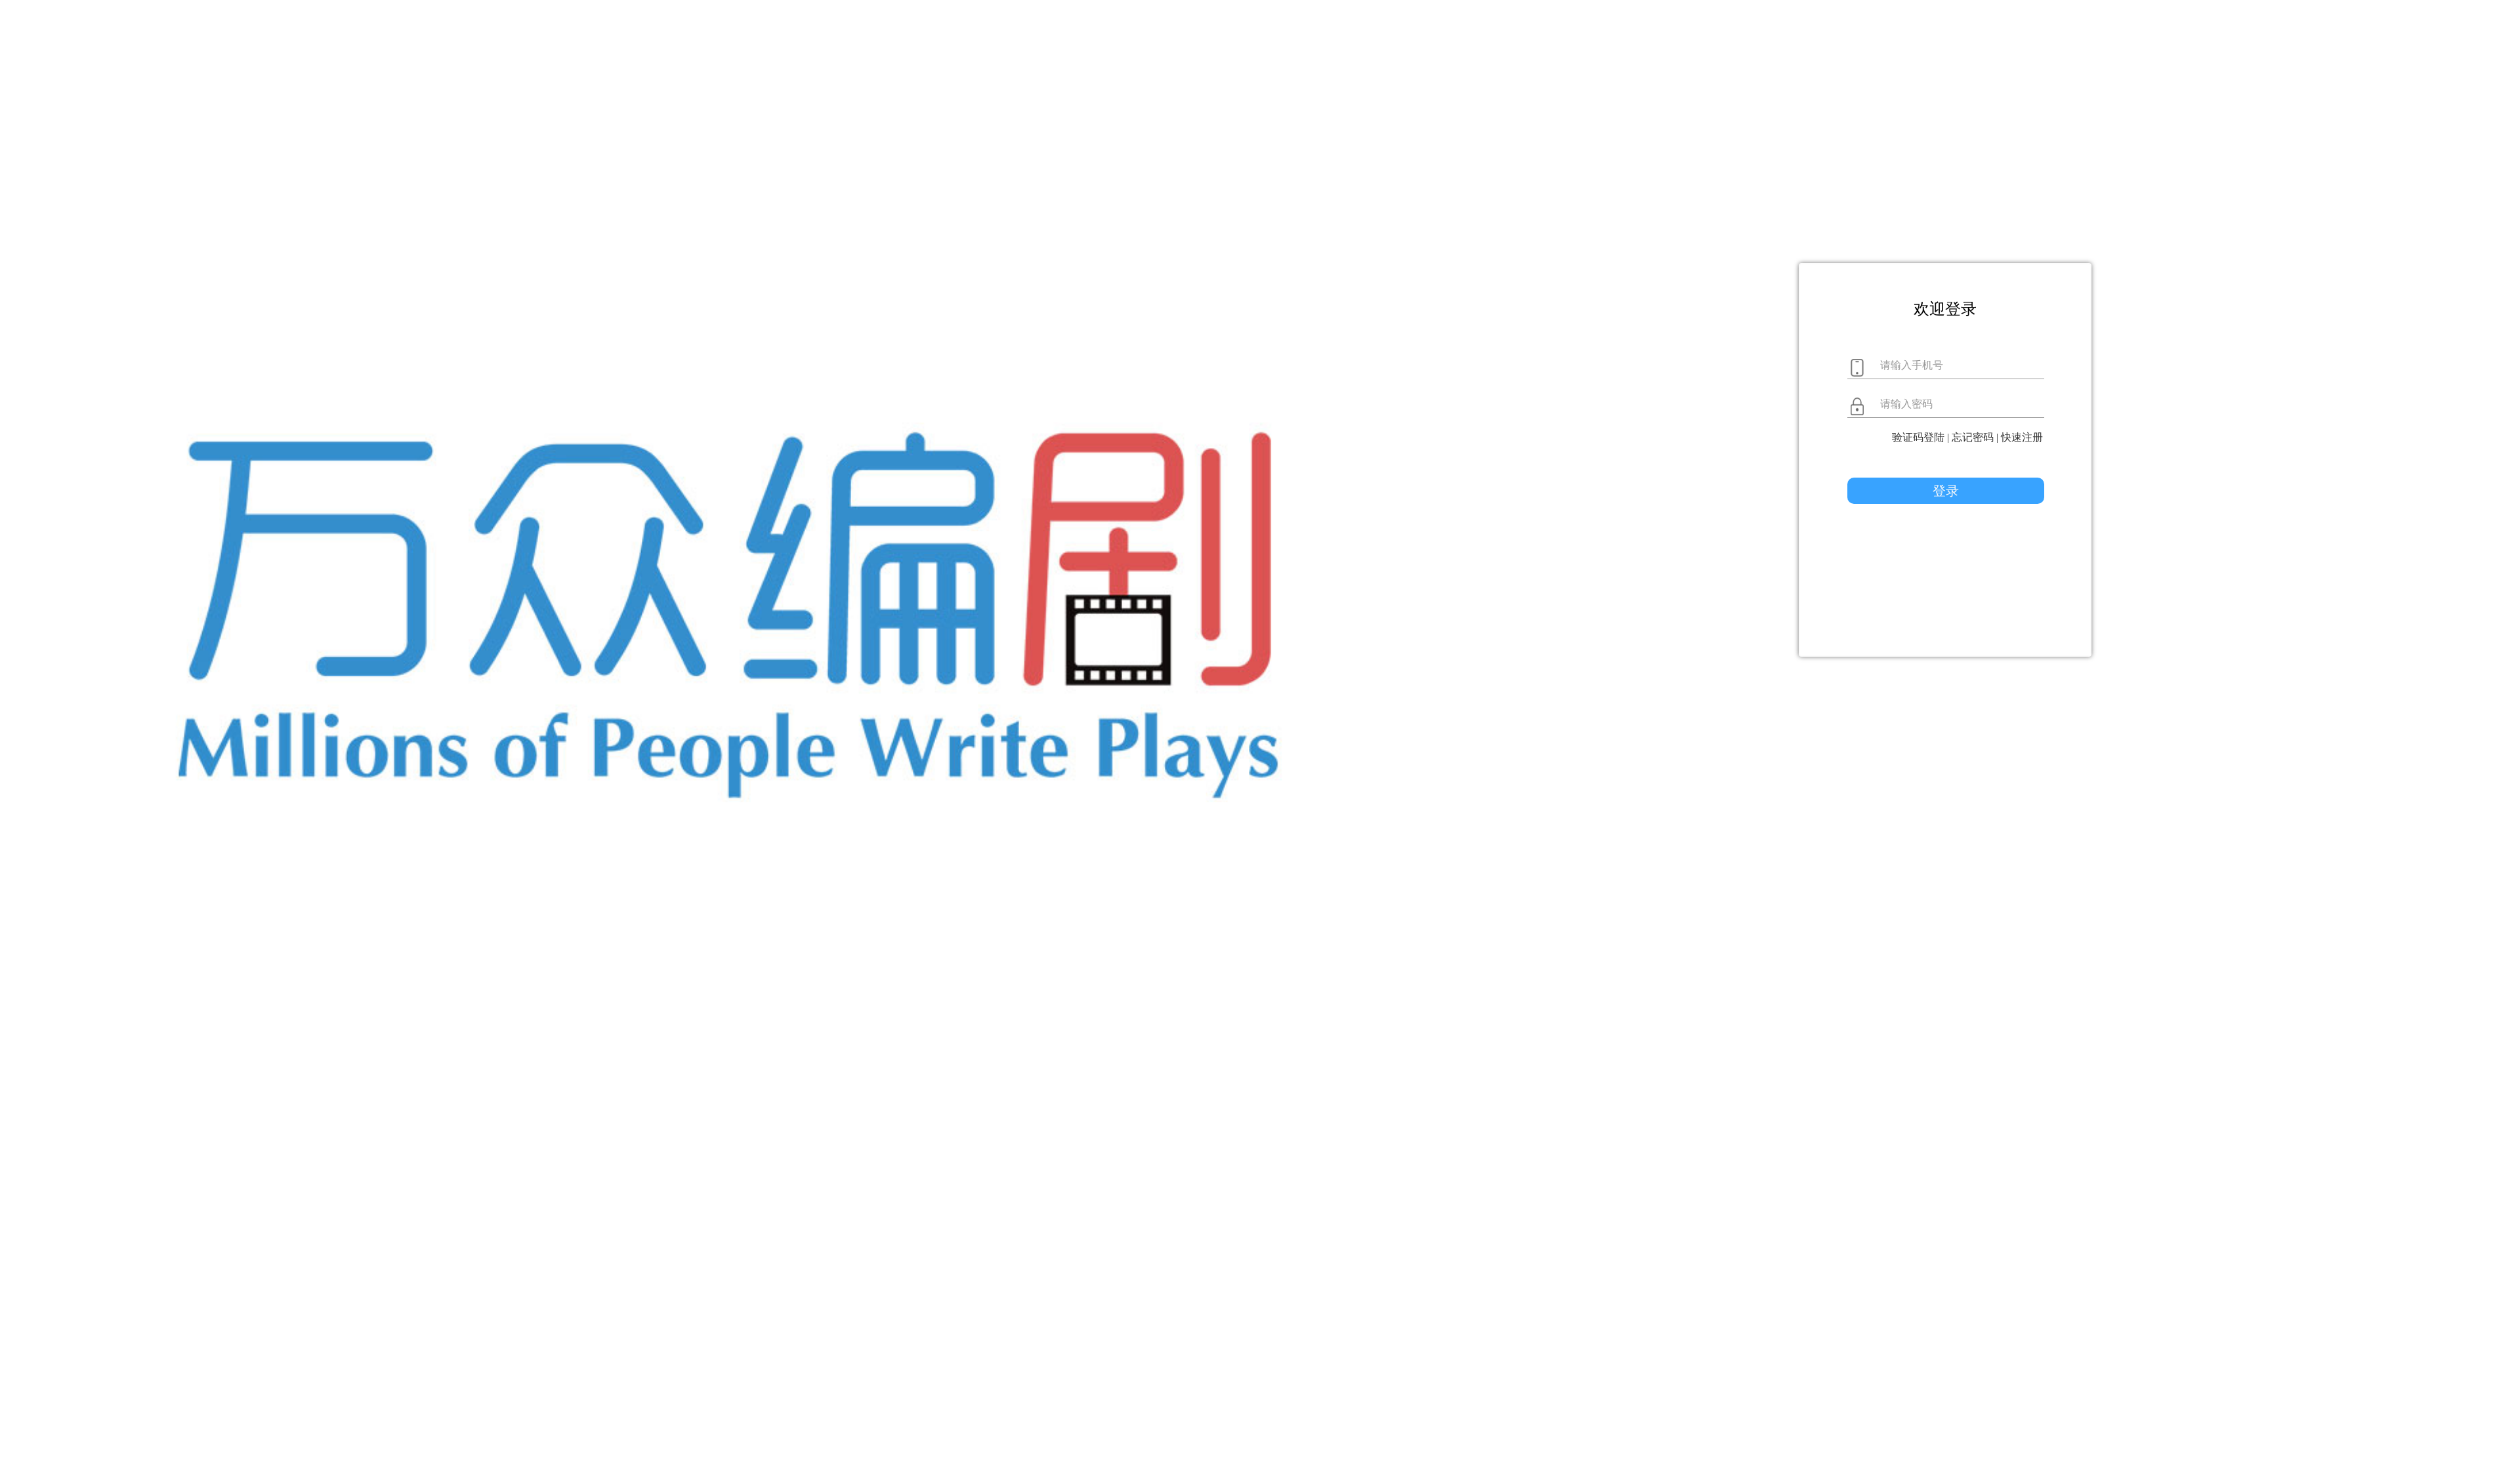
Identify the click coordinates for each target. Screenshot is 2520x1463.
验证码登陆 (1918, 437)
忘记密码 (1973, 437)
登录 (1946, 491)
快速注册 (2022, 437)
